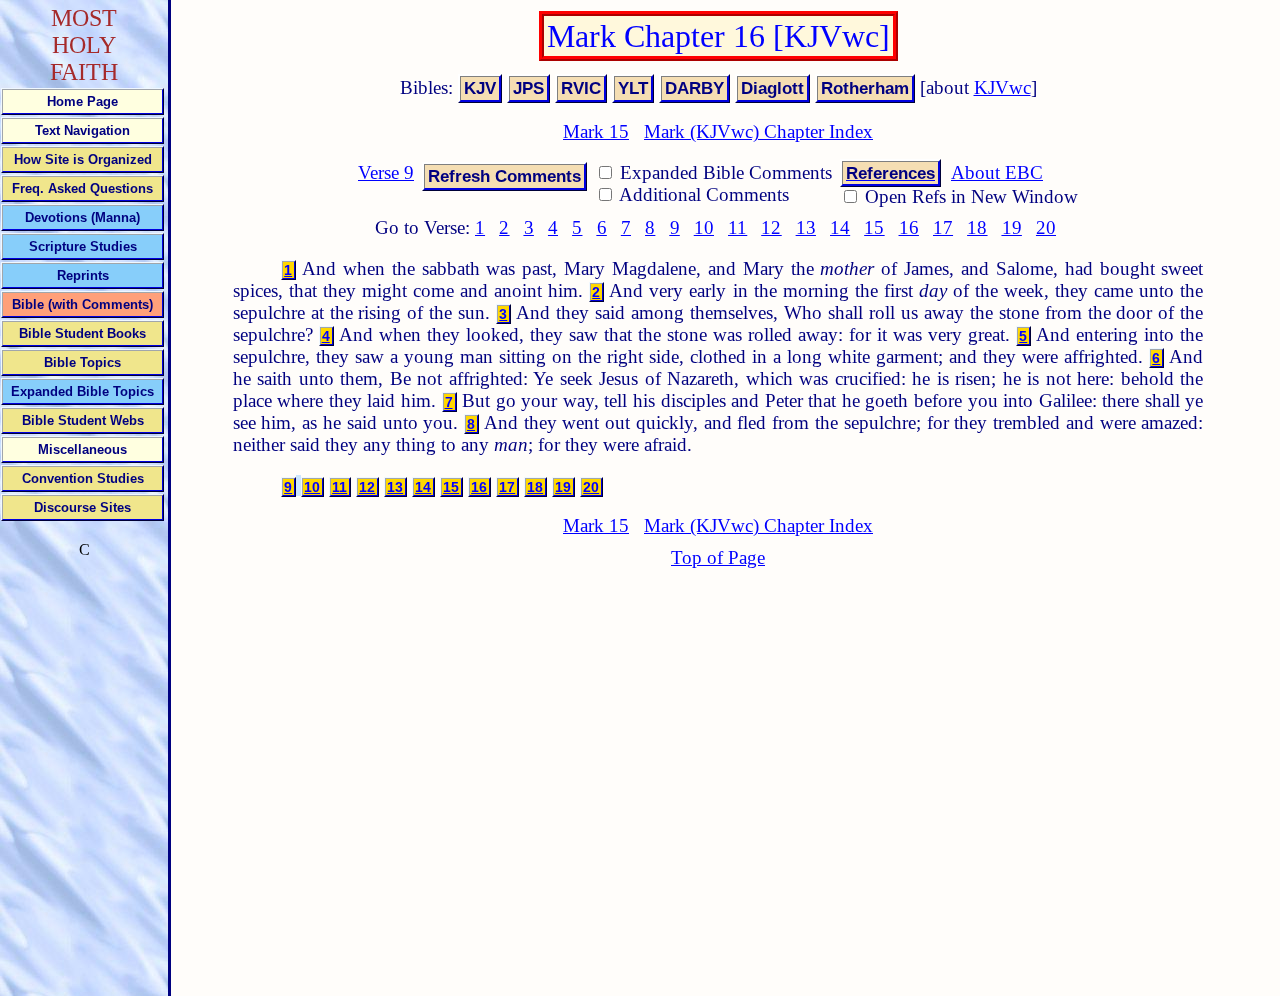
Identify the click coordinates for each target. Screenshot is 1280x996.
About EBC (997, 172)
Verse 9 (386, 172)
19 (1012, 227)
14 (840, 227)
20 (1046, 227)
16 (909, 227)
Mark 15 (596, 131)
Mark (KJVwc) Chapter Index (758, 131)
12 (771, 227)
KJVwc (1002, 87)
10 (704, 227)
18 (977, 227)
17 (943, 227)
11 (737, 227)
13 (806, 227)
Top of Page (718, 557)
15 (874, 227)
